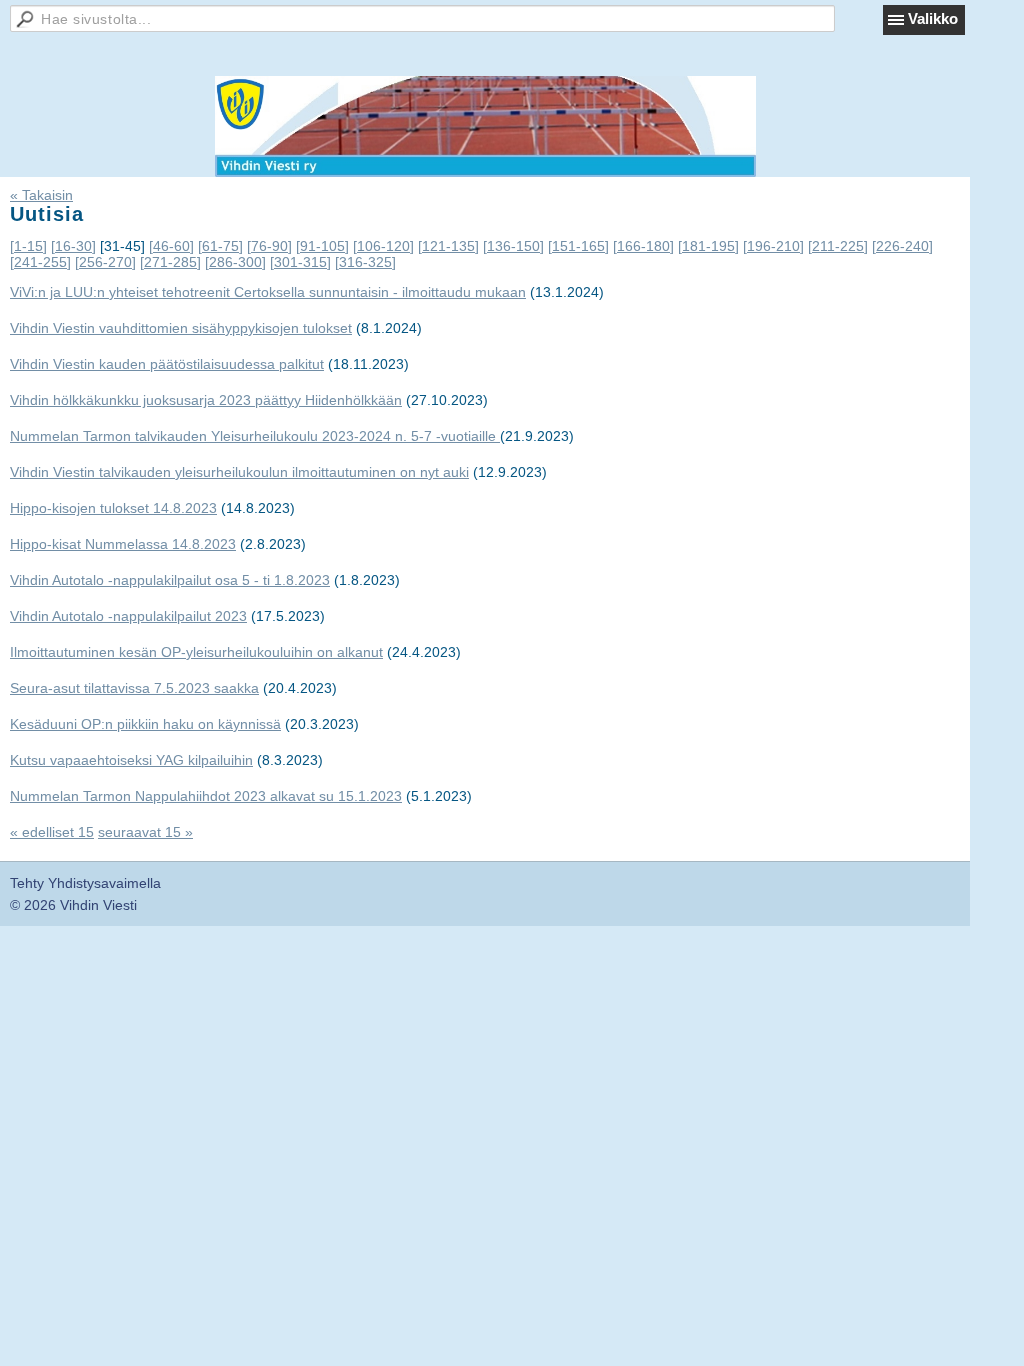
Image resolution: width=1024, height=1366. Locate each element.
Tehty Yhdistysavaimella (85, 883)
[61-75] (220, 246)
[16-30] (73, 246)
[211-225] (838, 246)
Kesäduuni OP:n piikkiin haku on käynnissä (145, 724)
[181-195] (708, 246)
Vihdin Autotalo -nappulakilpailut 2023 (128, 616)
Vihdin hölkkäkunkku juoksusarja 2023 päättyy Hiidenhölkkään (206, 400)
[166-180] (643, 246)
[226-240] (902, 246)
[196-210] (773, 246)
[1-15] (28, 246)
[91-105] (322, 246)
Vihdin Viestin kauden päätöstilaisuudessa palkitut (167, 364)
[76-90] (269, 246)
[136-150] (513, 246)
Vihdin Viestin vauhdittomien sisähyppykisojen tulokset (181, 328)
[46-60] (171, 246)
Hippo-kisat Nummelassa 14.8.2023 (123, 544)
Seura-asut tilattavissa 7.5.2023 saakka (134, 688)
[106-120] (383, 246)
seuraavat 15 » (145, 832)
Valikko (933, 18)
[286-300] (235, 262)
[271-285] (170, 262)
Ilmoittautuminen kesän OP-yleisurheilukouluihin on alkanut (196, 652)
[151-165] (578, 246)
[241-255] (40, 262)
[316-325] (365, 262)
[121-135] (448, 246)
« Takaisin (41, 195)
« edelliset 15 (52, 832)
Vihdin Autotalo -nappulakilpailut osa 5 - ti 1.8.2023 (170, 580)
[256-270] (105, 262)
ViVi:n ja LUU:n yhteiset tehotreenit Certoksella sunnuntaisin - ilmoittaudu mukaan (268, 292)
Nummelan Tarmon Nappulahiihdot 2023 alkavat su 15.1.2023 (206, 796)
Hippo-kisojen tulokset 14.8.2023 (113, 508)
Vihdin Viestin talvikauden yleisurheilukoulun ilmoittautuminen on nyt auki (239, 472)
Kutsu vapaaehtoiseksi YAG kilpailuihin (131, 760)
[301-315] (300, 262)
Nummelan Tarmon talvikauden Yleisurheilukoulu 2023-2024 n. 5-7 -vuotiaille (255, 436)
